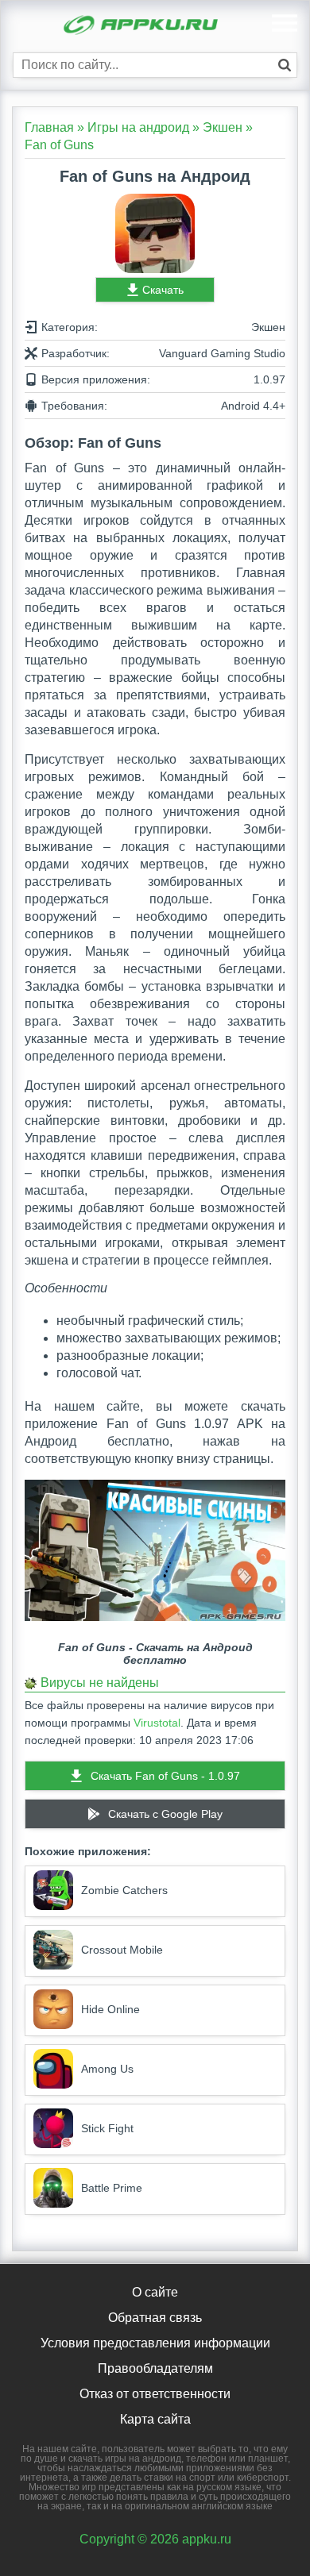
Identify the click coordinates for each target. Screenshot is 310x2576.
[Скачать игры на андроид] (142, 27)
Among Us (107, 2069)
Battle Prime (112, 2188)
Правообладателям (155, 2368)
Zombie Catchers (124, 1890)
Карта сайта (155, 2419)
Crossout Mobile (122, 1950)
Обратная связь (155, 2318)
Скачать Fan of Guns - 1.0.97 (165, 1776)
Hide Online (110, 2009)
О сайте (155, 2292)
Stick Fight (107, 2128)
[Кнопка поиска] (285, 65)
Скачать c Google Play (165, 1814)
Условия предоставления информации (155, 2343)
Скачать (163, 290)
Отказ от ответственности (155, 2394)
